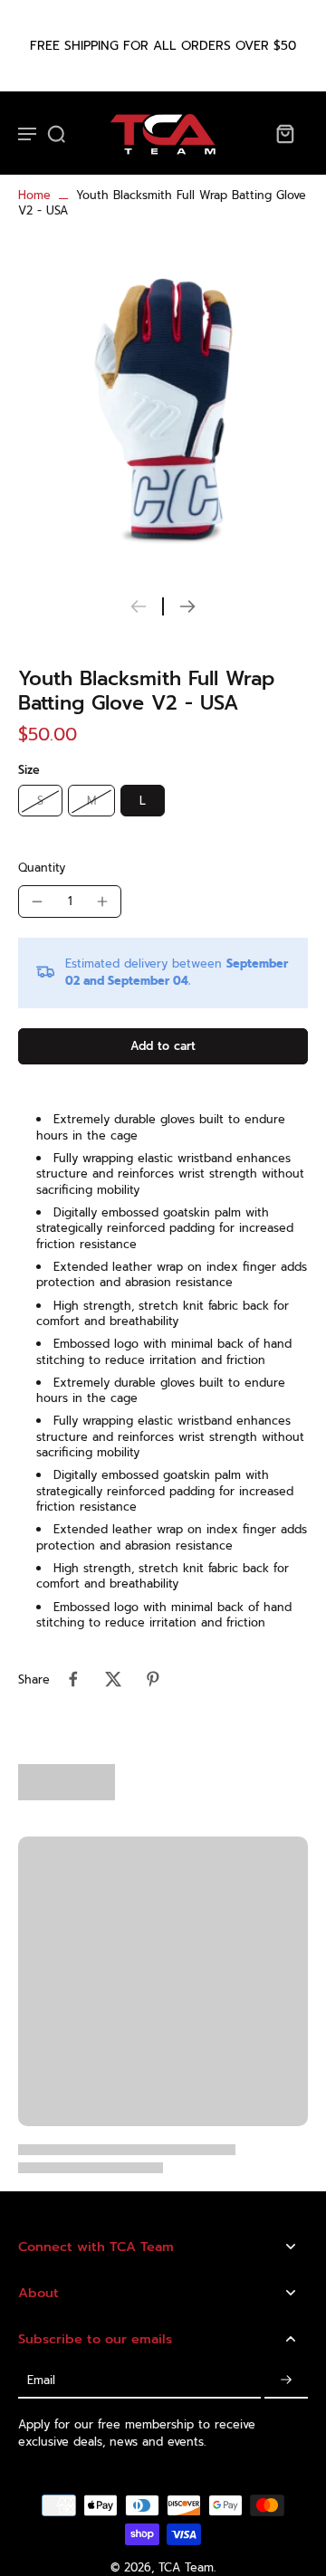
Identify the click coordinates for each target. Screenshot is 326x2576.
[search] (56, 133)
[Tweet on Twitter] (113, 1679)
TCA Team (186, 2567)
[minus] (37, 902)
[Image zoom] (163, 409)
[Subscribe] (286, 2380)
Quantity (42, 868)
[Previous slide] (139, 606)
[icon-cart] (284, 133)
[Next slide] (187, 606)
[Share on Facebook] (73, 1679)
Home (34, 195)
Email (41, 2380)
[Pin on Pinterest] (153, 1679)
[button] (163, 1047)
